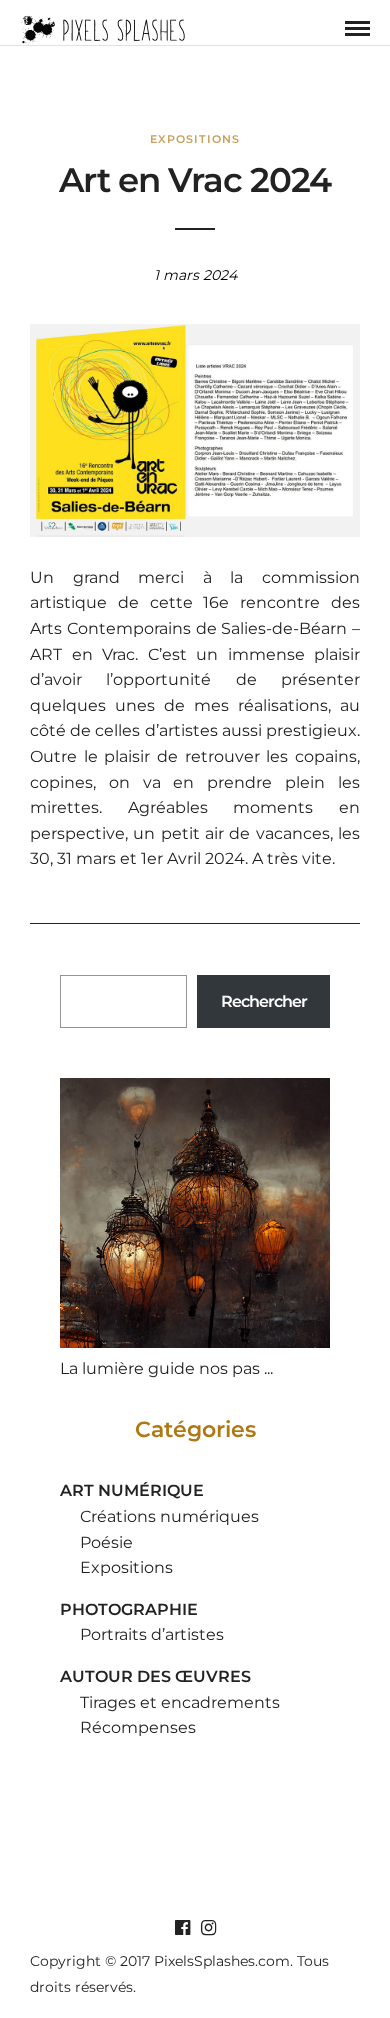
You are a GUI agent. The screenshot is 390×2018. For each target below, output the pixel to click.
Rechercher (264, 1001)
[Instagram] (208, 1928)
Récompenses (138, 1727)
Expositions (195, 139)
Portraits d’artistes (152, 1634)
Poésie (106, 1542)
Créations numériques (169, 1516)
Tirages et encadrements (180, 1702)
